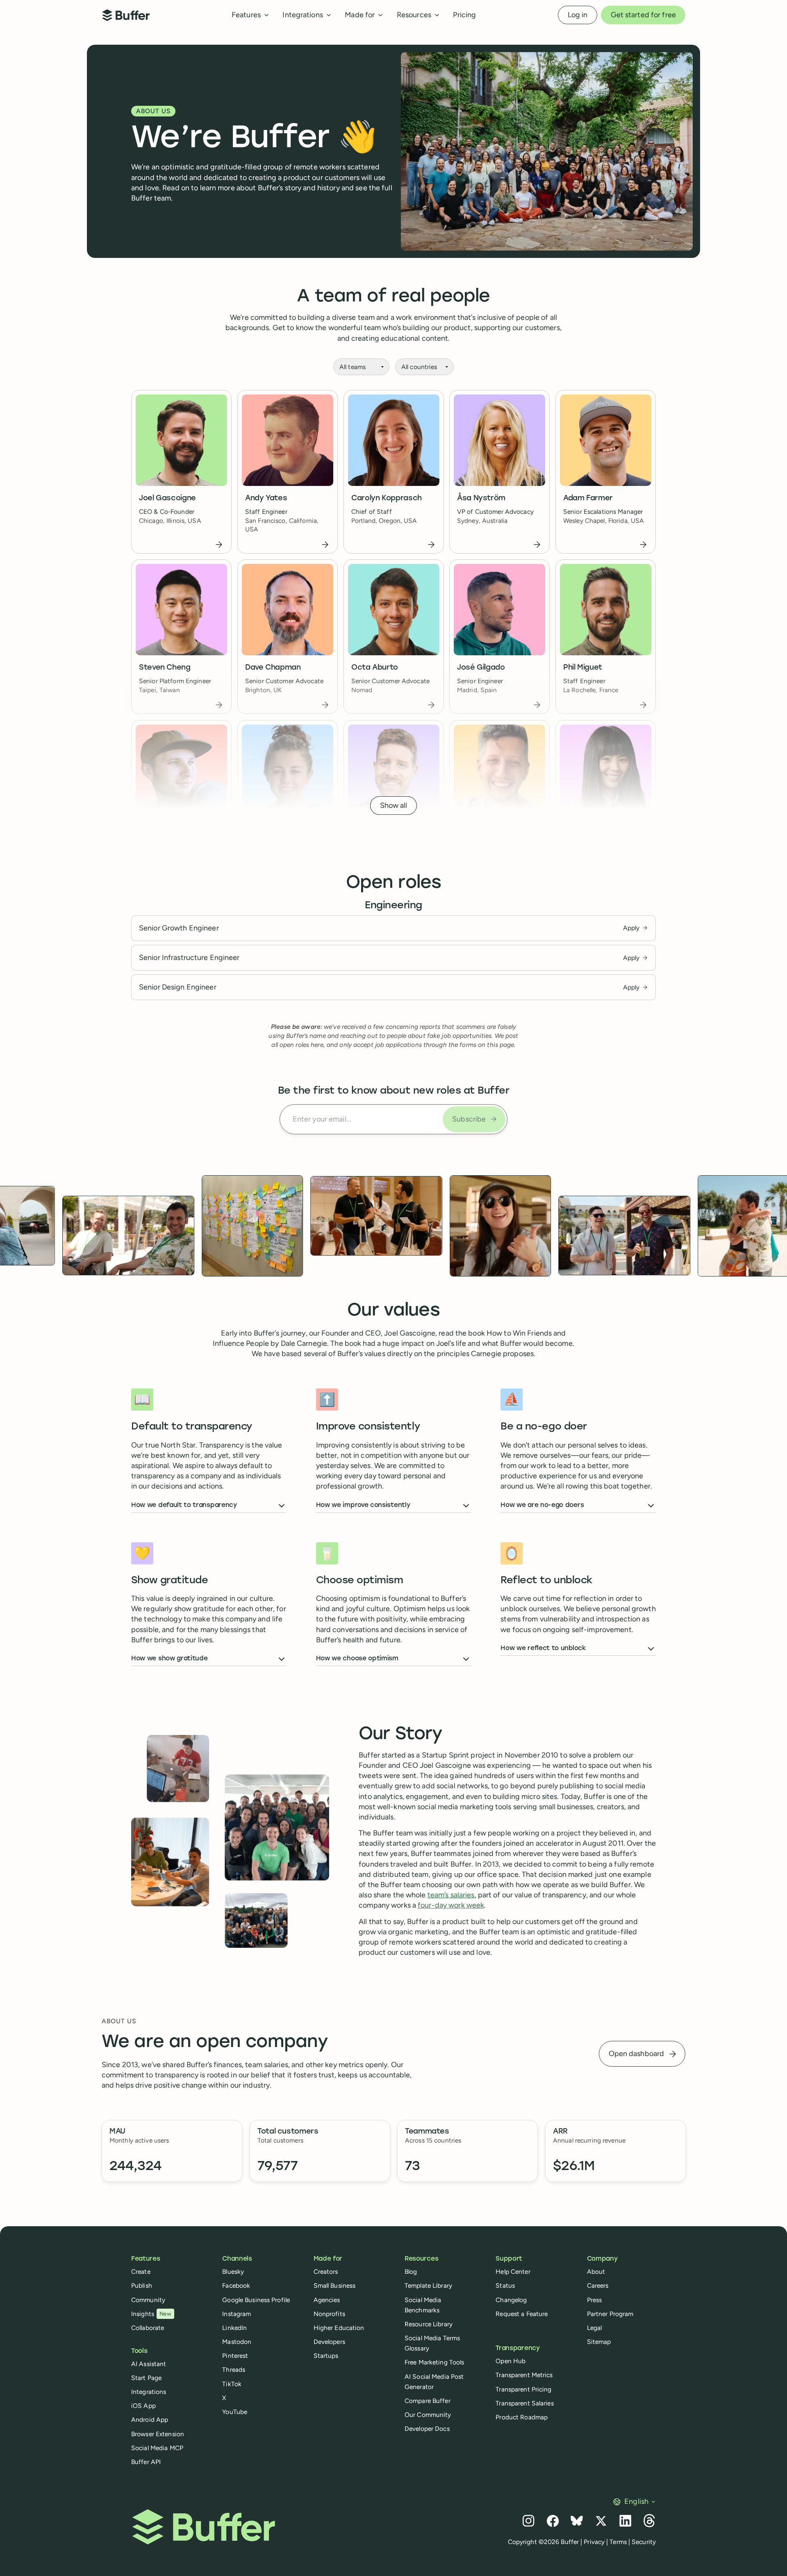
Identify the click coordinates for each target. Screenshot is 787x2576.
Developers (329, 2342)
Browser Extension (158, 2434)
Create (141, 2272)
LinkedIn (234, 2328)
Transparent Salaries (524, 2403)
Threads (234, 2370)
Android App (150, 2420)
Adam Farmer (588, 498)
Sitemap (599, 2342)
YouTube (235, 2412)
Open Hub (511, 2361)
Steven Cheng (165, 668)
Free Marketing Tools (434, 2362)
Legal (595, 2328)
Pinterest (235, 2356)
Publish (142, 2285)
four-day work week (451, 1905)
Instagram (237, 2314)
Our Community (428, 2415)
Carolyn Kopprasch (387, 498)
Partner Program (610, 2314)
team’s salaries (451, 1895)
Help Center (513, 2272)
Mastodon (237, 2342)
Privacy (594, 2542)
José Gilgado (481, 668)
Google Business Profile (256, 2300)
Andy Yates (266, 498)
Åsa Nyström (481, 498)
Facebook (236, 2285)
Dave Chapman (273, 668)
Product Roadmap (522, 2417)
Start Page (146, 2378)
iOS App (143, 2406)
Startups (326, 2356)
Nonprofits (329, 2314)
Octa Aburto (375, 668)
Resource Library (429, 2324)
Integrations (149, 2392)
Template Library (428, 2285)
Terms (618, 2542)
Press (595, 2300)
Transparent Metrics (524, 2375)
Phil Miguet (583, 668)
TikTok (232, 2384)
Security (644, 2542)
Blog (411, 2272)
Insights (151, 2314)
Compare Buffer (428, 2401)
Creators (326, 2272)
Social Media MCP (157, 2448)
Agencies (327, 2300)
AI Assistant (149, 2364)
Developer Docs (427, 2429)
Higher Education (339, 2328)
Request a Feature (522, 2314)
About (596, 2272)
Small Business (335, 2285)
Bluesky (233, 2272)
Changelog (511, 2300)
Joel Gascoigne (167, 498)
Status (505, 2285)
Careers (598, 2285)
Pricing (464, 15)
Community (148, 2300)
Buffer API (146, 2462)
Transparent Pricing (523, 2389)
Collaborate (148, 2328)
